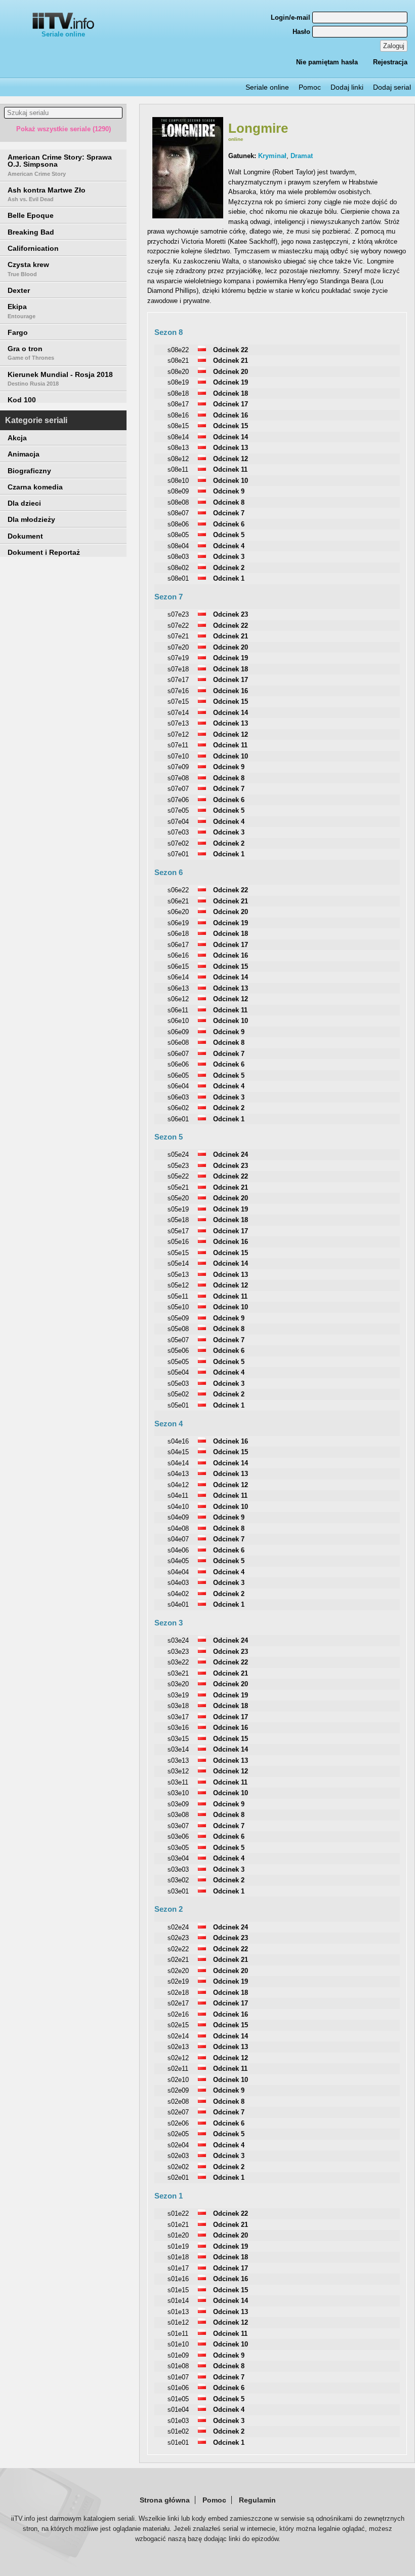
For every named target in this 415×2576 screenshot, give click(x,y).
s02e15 (178, 2025)
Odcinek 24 (231, 1154)
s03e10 (178, 1793)
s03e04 (178, 1858)
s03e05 (178, 1848)
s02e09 (178, 2090)
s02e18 (178, 1993)
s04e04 (178, 1572)
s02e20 (178, 1971)
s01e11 (178, 2334)
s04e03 (178, 1583)
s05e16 (178, 1242)
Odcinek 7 (229, 513)
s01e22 (178, 2213)
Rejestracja (390, 62)
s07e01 (178, 854)
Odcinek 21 (231, 361)
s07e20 (178, 647)
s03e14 (178, 1749)
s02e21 (178, 1960)
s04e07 (178, 1539)
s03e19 (178, 1695)
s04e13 (178, 1474)
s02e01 (178, 2177)
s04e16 (178, 1441)
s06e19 (178, 923)
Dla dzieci (24, 503)
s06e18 (178, 934)
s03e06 (178, 1836)
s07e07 (178, 789)
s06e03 (178, 1097)
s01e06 (178, 2388)
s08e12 (178, 459)
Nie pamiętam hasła (327, 62)
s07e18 (178, 669)
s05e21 (178, 1187)
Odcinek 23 (231, 614)
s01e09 (178, 2355)
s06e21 (178, 901)
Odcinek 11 (230, 469)
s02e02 (178, 2167)
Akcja (17, 438)
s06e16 (178, 955)
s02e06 (178, 2123)
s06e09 (178, 1032)
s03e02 (178, 1880)
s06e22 (178, 890)
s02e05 (178, 2134)
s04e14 (178, 1463)
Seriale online (63, 34)
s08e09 (178, 491)
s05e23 (178, 1166)
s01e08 (178, 2366)
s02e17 (178, 2003)
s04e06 (178, 1550)
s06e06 (178, 1064)
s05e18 (178, 1220)
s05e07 (178, 1340)
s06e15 (178, 967)
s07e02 (178, 843)
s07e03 (178, 832)
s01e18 (178, 2257)
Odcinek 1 (229, 578)
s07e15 (178, 702)
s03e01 (178, 1891)
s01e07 (178, 2377)
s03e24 (178, 1640)
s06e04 (178, 1086)
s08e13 (178, 448)
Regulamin (257, 2500)
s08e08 (178, 502)
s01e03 (178, 2421)
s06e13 (178, 988)
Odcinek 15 (231, 426)
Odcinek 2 (229, 568)
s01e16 (178, 2279)
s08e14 (178, 437)
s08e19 (178, 382)
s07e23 (178, 614)
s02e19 (178, 1981)
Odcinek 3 (229, 557)
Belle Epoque (31, 215)
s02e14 (178, 2036)
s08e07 (178, 513)
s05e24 (178, 1154)
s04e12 (178, 1485)
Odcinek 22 (231, 350)
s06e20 (178, 912)
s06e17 (178, 945)
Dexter (19, 290)
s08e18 (178, 393)
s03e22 (178, 1662)
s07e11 (178, 745)
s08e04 (178, 546)
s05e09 (178, 1318)
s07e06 (178, 800)
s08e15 (178, 426)
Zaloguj (394, 46)
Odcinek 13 (231, 448)
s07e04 (178, 822)
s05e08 (178, 1329)
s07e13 (178, 723)
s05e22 (178, 1176)
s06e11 (178, 1010)
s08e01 (178, 578)
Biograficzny (29, 471)
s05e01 (178, 1405)
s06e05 (178, 1075)
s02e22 (178, 1949)
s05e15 (178, 1253)
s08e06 (178, 524)
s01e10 (178, 2344)
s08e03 (178, 557)
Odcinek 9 (229, 491)
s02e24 (178, 1927)
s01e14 (178, 2301)
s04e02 (178, 1594)
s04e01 (178, 1604)
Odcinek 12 (231, 459)
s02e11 (178, 2069)
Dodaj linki (347, 87)
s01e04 (178, 2410)
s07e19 (178, 658)
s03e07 (178, 1826)
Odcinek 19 (231, 382)
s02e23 (178, 1938)
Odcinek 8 (229, 502)
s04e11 (178, 1495)
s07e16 (178, 691)
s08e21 (178, 361)
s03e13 (178, 1760)
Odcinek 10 (231, 481)
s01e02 (178, 2431)
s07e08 (178, 778)
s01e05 (178, 2399)
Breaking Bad (31, 232)
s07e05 (178, 810)
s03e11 (178, 1782)
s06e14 (178, 977)
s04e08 (178, 1528)
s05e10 (178, 1307)
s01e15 (178, 2290)
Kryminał (272, 156)
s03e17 (178, 1717)
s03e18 (178, 1706)
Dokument (25, 536)
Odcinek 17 (231, 404)
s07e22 (178, 626)
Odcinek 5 (229, 535)
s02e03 (178, 2156)
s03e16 (178, 1728)
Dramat (302, 156)
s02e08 (178, 2101)
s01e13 (178, 2312)
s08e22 (178, 350)
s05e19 (178, 1209)
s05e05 (178, 1362)
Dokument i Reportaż (44, 552)
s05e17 (178, 1231)
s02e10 (178, 2080)
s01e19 (178, 2246)
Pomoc (310, 87)
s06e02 (178, 1108)
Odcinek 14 (231, 437)
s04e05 (178, 1561)
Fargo (18, 332)
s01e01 (178, 2442)
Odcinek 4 (229, 546)
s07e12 (178, 734)
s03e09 (178, 1804)
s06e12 (178, 999)
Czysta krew (28, 269)
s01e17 (178, 2268)
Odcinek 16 (231, 415)
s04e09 (178, 1517)
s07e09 (178, 767)
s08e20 (178, 372)
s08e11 (178, 469)
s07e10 (178, 756)
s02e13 (178, 2047)
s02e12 (178, 2058)
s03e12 (178, 1771)
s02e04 (178, 2145)
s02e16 (178, 2014)
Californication (33, 248)
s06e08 (178, 1043)
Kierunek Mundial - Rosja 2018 (60, 378)
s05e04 (178, 1372)
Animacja (24, 454)
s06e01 (178, 1119)
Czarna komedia (35, 487)
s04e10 (178, 1507)
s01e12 (178, 2322)
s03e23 (178, 1652)
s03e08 (178, 1815)
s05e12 (178, 1285)
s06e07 (178, 1054)
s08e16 (178, 415)
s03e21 (178, 1673)
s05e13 (178, 1275)
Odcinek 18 (231, 393)
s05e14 (178, 1263)
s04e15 (178, 1452)
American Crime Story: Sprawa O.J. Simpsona (60, 165)
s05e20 (178, 1198)
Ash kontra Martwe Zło (47, 194)
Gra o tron (31, 353)
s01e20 (178, 2235)
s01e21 (178, 2225)
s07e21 (178, 636)
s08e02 (178, 568)
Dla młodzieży (31, 519)
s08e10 (178, 481)
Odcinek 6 (229, 524)
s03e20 (178, 1684)
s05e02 (178, 1394)
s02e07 (178, 2112)
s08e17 (178, 404)
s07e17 (178, 680)
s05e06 (178, 1351)
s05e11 (178, 1296)
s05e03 (178, 1384)
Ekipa (22, 311)
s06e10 (178, 1021)
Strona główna (165, 2500)
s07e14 (178, 713)
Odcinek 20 (231, 372)
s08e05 (178, 535)
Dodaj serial (392, 87)
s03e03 (178, 1869)
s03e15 (178, 1739)
